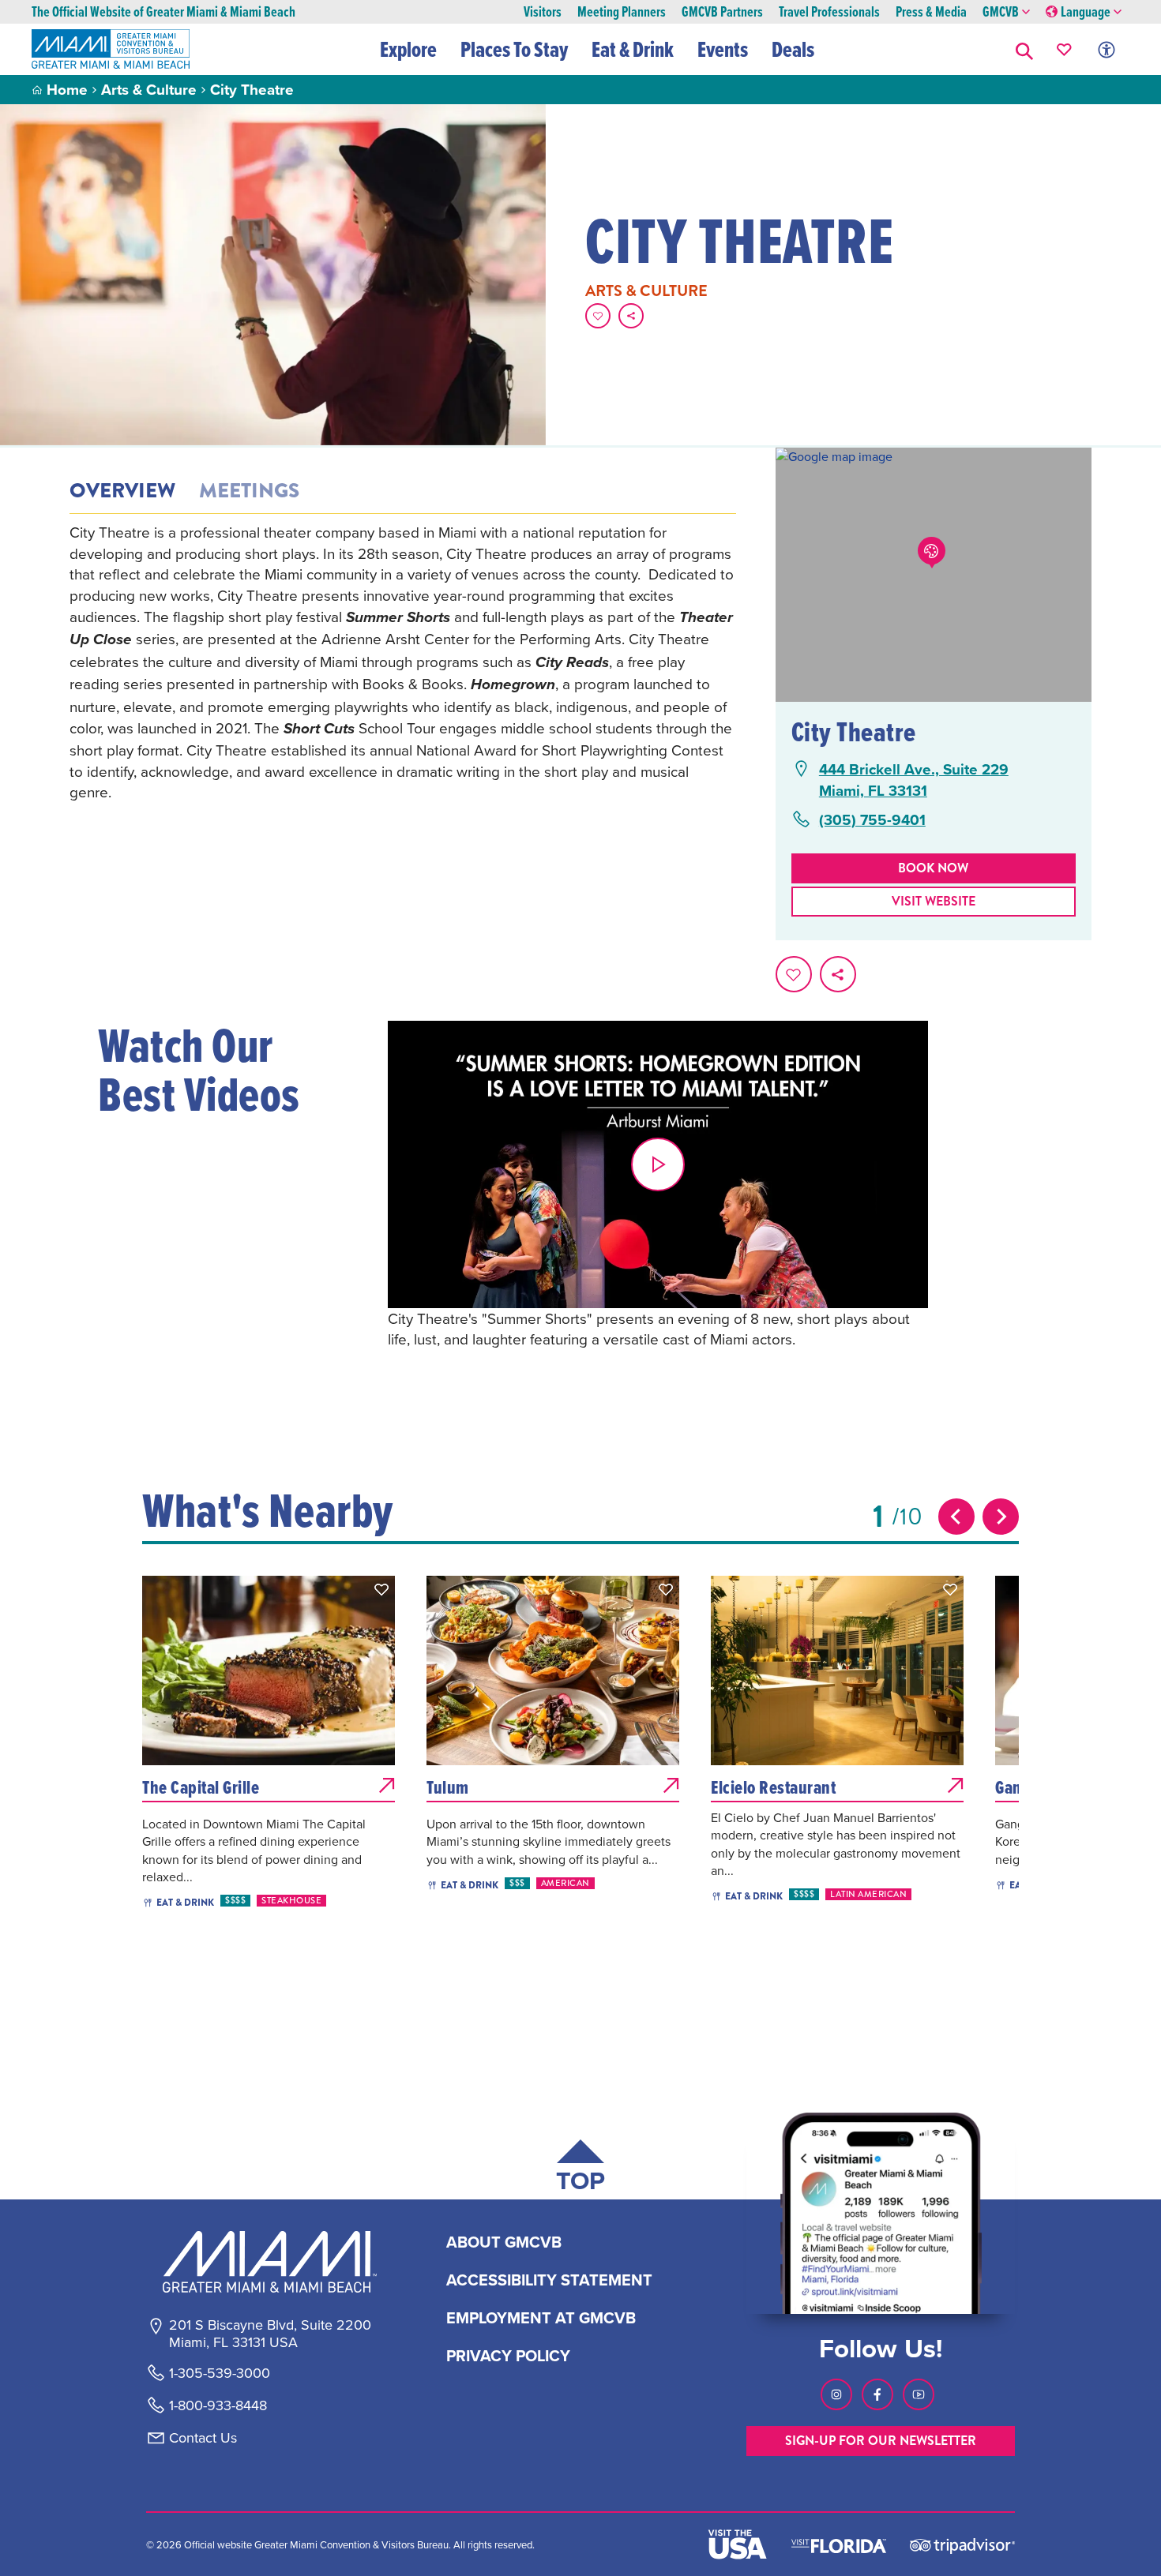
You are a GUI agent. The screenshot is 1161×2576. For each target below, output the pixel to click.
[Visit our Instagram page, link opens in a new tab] (836, 2394)
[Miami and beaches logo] (269, 2262)
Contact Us (203, 2438)
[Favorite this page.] (598, 316)
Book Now (933, 868)
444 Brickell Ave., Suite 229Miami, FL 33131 (914, 780)
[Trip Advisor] (962, 2545)
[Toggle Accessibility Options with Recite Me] (1107, 49)
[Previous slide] (956, 1517)
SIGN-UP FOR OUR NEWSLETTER (881, 2441)
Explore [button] (408, 49)
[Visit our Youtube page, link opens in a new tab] (919, 2394)
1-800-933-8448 (218, 2405)
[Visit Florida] (839, 2544)
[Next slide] (1001, 1517)
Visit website (934, 901)
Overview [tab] (122, 491)
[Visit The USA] (738, 2544)
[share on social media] (631, 316)
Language (1086, 12)
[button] (1024, 49)
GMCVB (1001, 12)
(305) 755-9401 (872, 820)
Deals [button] (793, 49)
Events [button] (723, 49)
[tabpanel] (403, 662)
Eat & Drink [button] (633, 49)
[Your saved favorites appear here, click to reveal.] (1064, 49)
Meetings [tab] (249, 491)
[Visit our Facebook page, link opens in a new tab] (877, 2394)
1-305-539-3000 (220, 2373)
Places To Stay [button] (514, 49)
